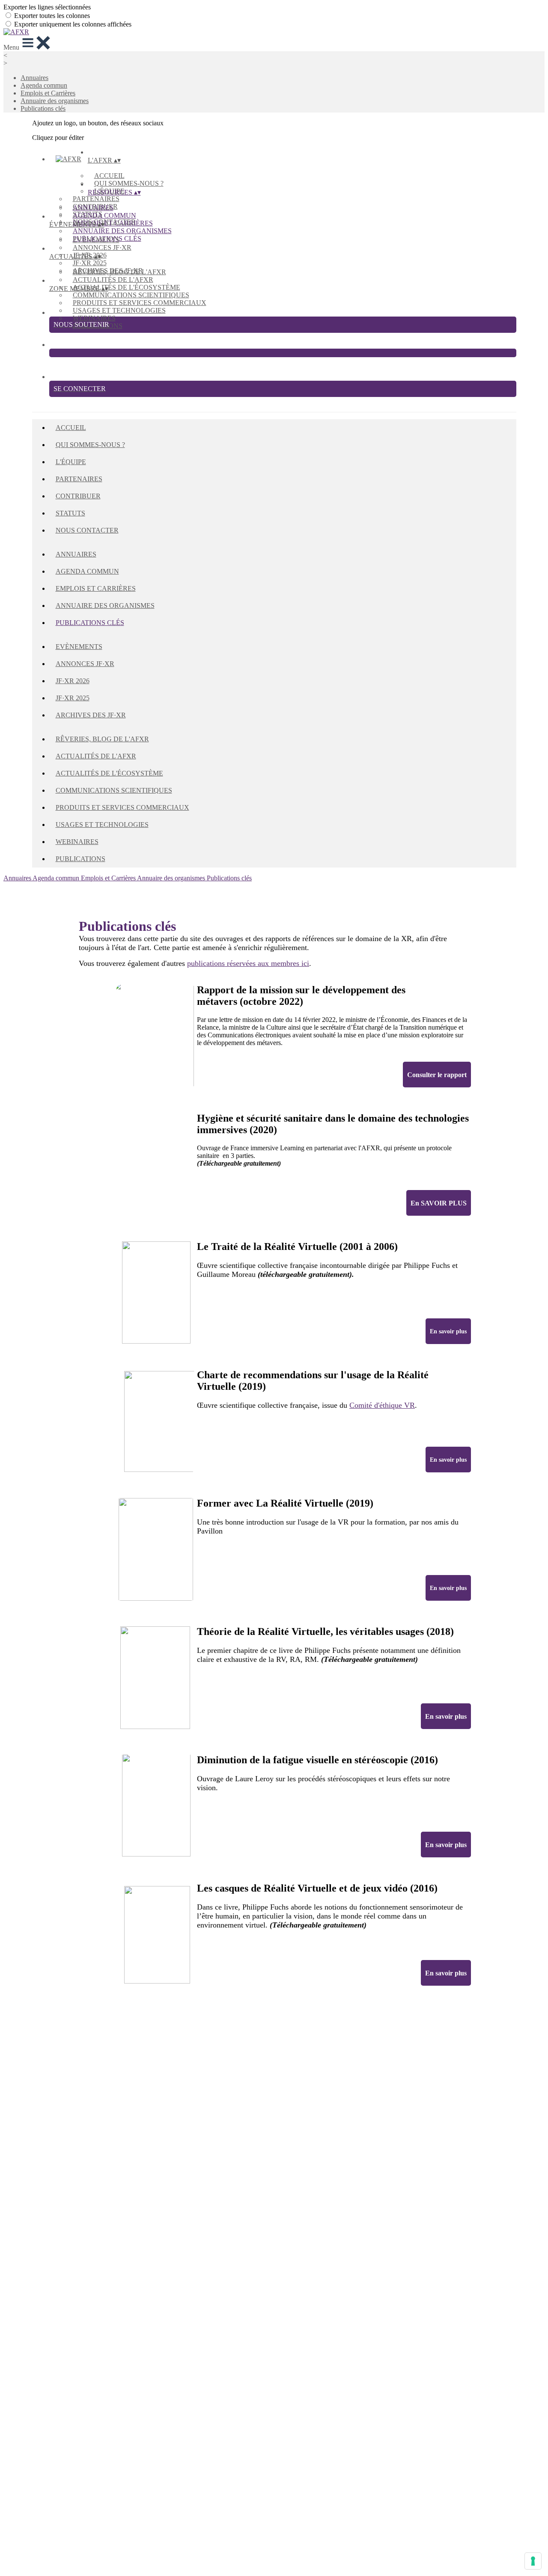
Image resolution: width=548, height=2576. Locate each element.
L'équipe (71, 462)
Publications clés (43, 108)
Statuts (70, 513)
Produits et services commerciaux (140, 303)
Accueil (109, 176)
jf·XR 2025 (90, 263)
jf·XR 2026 (73, 681)
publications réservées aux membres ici (248, 963)
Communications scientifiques (131, 295)
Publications (80, 859)
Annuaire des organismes (55, 101)
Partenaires (96, 199)
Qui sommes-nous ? (129, 183)
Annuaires (34, 78)
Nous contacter (87, 530)
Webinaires (94, 318)
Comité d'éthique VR (382, 1405)
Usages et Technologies (119, 310)
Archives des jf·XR (91, 715)
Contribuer (78, 496)
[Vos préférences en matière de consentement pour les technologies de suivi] (533, 2561)
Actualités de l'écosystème (127, 287)
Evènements (96, 240)
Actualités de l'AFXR (113, 280)
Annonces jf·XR (102, 247)
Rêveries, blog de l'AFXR (119, 272)
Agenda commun (44, 85)
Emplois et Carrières (48, 93)
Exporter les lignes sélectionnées (47, 7)
